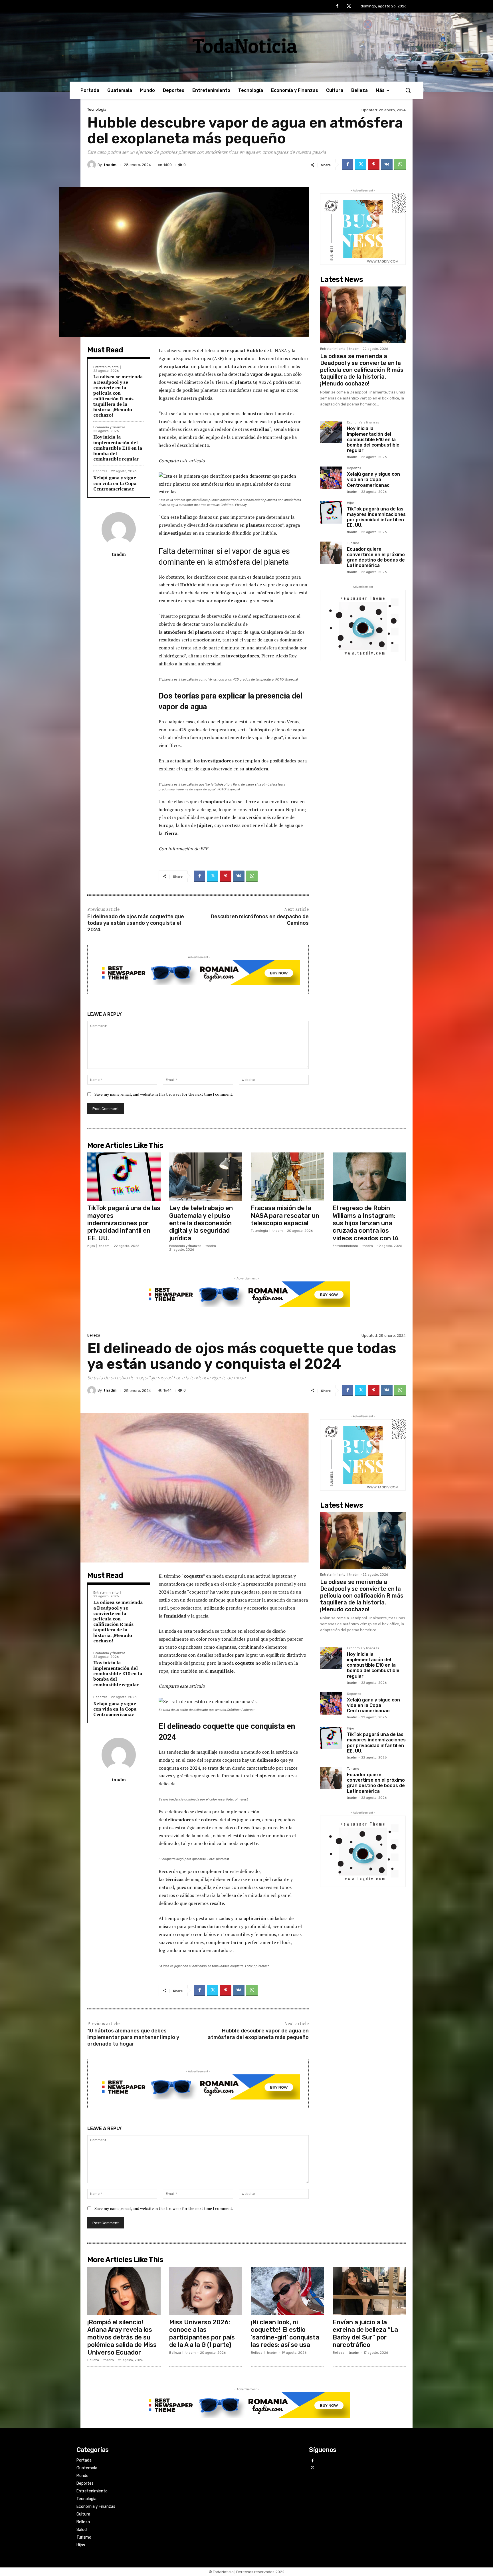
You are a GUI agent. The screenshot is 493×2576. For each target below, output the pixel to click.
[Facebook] (337, 7)
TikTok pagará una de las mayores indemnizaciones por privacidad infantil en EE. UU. (376, 517)
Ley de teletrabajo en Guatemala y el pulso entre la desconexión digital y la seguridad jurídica (201, 1223)
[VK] (387, 165)
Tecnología (97, 109)
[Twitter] (349, 7)
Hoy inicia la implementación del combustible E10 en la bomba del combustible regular (118, 448)
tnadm (110, 165)
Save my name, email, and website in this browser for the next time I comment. (164, 1094)
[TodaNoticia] (246, 46)
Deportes (100, 471)
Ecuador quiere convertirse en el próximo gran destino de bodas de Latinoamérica (376, 557)
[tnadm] (92, 165)
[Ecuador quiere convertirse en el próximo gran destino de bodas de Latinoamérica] (331, 553)
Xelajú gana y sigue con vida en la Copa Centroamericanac (115, 483)
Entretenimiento (106, 367)
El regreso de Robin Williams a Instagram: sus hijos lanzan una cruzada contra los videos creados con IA (366, 1223)
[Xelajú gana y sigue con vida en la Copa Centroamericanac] (331, 478)
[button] (408, 90)
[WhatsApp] (400, 165)
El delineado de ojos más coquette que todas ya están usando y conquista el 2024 (136, 923)
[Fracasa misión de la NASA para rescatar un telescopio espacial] (287, 1177)
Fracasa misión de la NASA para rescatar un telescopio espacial (285, 1216)
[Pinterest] (374, 165)
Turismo (353, 543)
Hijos (351, 503)
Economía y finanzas (109, 427)
